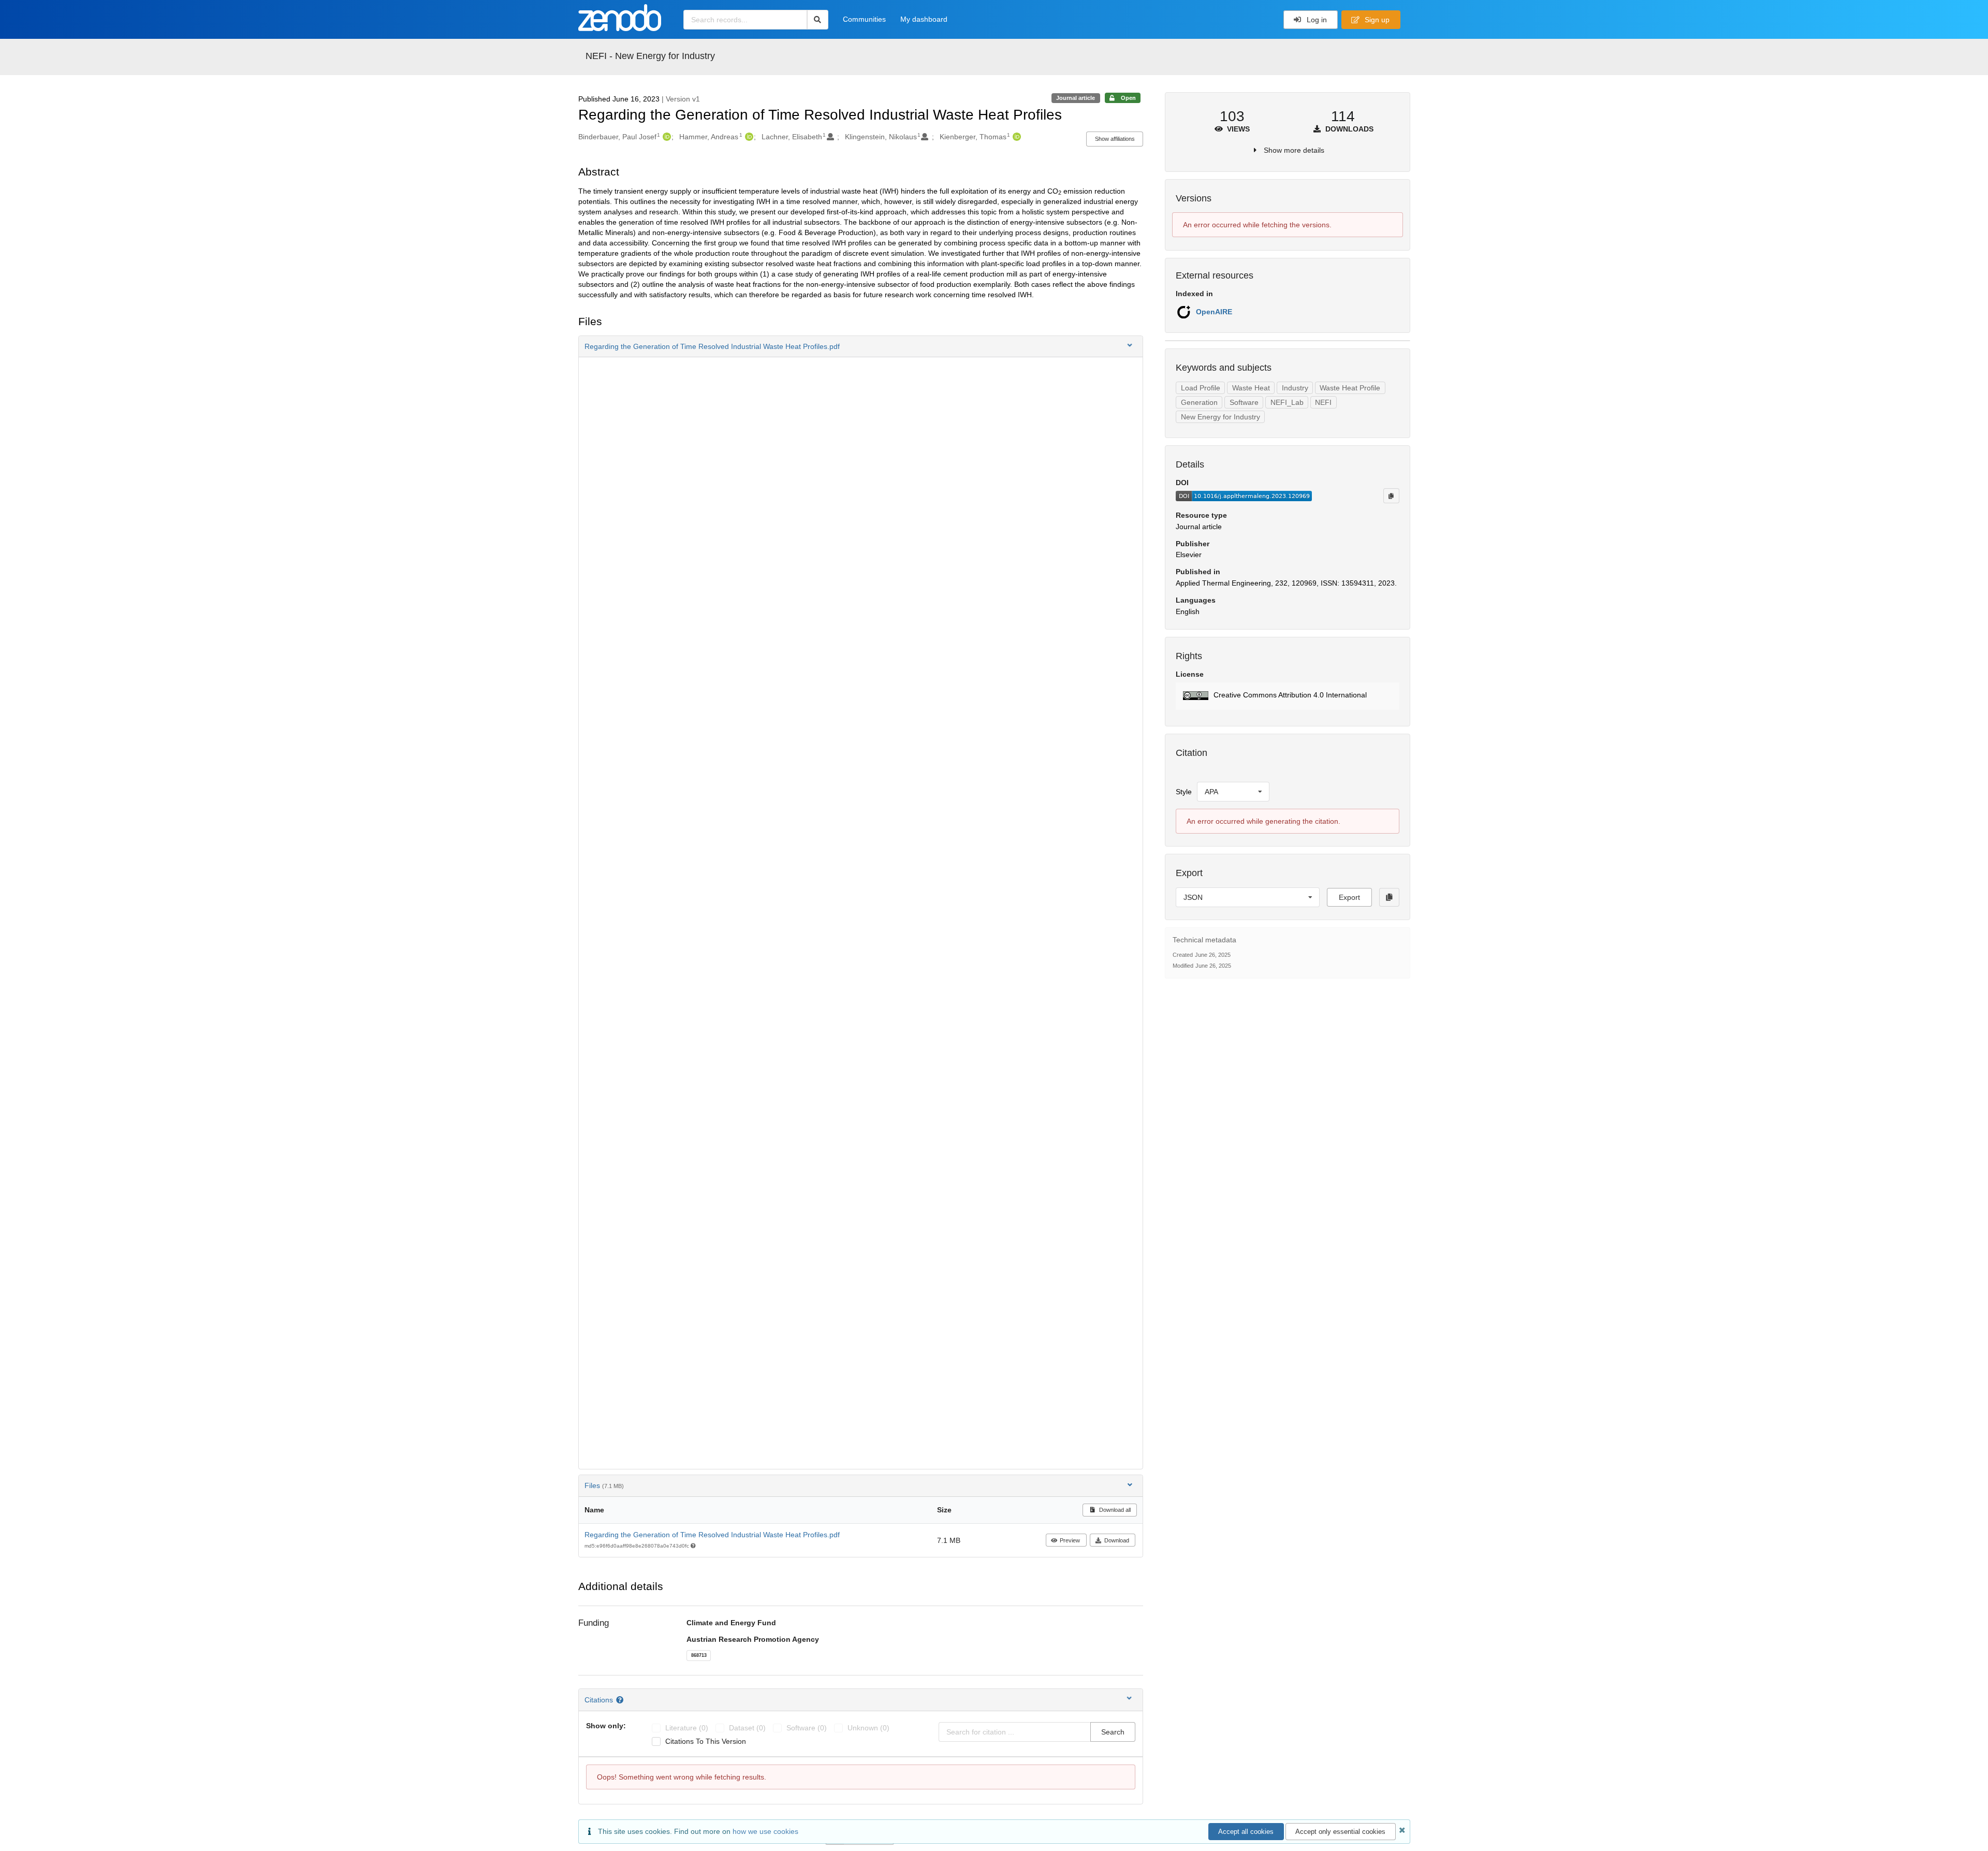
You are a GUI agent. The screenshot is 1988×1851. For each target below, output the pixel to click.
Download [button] (1117, 1540)
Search (1113, 1732)
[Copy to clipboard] (1391, 495)
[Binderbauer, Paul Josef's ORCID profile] (666, 137)
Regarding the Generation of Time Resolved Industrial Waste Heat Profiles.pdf (712, 1535)
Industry (1295, 388)
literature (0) (687, 1728)
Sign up (1376, 20)
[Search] (818, 20)
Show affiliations (1115, 139)
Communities (864, 19)
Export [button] (1349, 897)
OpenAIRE (1214, 312)
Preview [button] (1070, 1540)
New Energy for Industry (1220, 417)
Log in (1316, 20)
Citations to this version (706, 1741)
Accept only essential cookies (1340, 1832)
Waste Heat (1251, 388)
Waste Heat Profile (1350, 388)
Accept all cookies (1246, 1832)
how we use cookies (765, 1831)
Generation (1199, 402)
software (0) (807, 1728)
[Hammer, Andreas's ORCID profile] (748, 137)
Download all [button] (1114, 1510)
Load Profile (1201, 388)
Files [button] (604, 1485)
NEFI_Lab (1287, 402)
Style (1184, 792)
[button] (861, 346)
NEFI (1323, 402)
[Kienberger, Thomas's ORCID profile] (1015, 137)
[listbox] (1233, 792)
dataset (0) (747, 1728)
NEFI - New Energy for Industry (650, 56)
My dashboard (924, 19)
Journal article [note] (1076, 98)
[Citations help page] (621, 1700)
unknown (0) (868, 1728)
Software (1244, 402)
